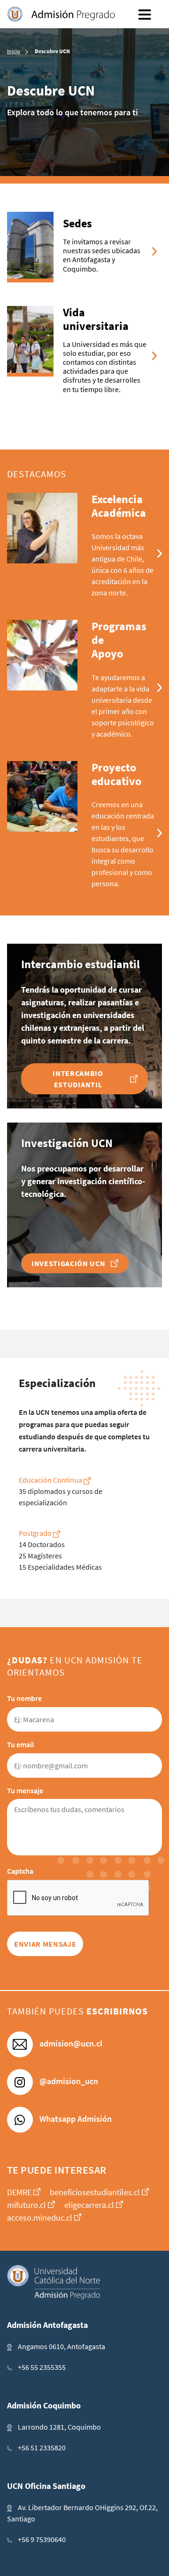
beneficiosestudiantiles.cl (95, 2192)
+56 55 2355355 (42, 2367)
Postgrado (36, 1533)
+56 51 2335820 (42, 2448)
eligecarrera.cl (89, 2205)
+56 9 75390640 (42, 2539)
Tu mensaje (25, 1790)
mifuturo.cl (27, 2205)
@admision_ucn (68, 2081)
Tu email (20, 1744)
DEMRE (19, 2192)
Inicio (14, 51)
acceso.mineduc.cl (40, 2218)
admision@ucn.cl (70, 2043)
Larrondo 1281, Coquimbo (59, 2427)
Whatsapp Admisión (75, 2119)
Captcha (20, 1871)
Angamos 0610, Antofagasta (61, 2346)
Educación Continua (51, 1480)
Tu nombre (24, 1698)
